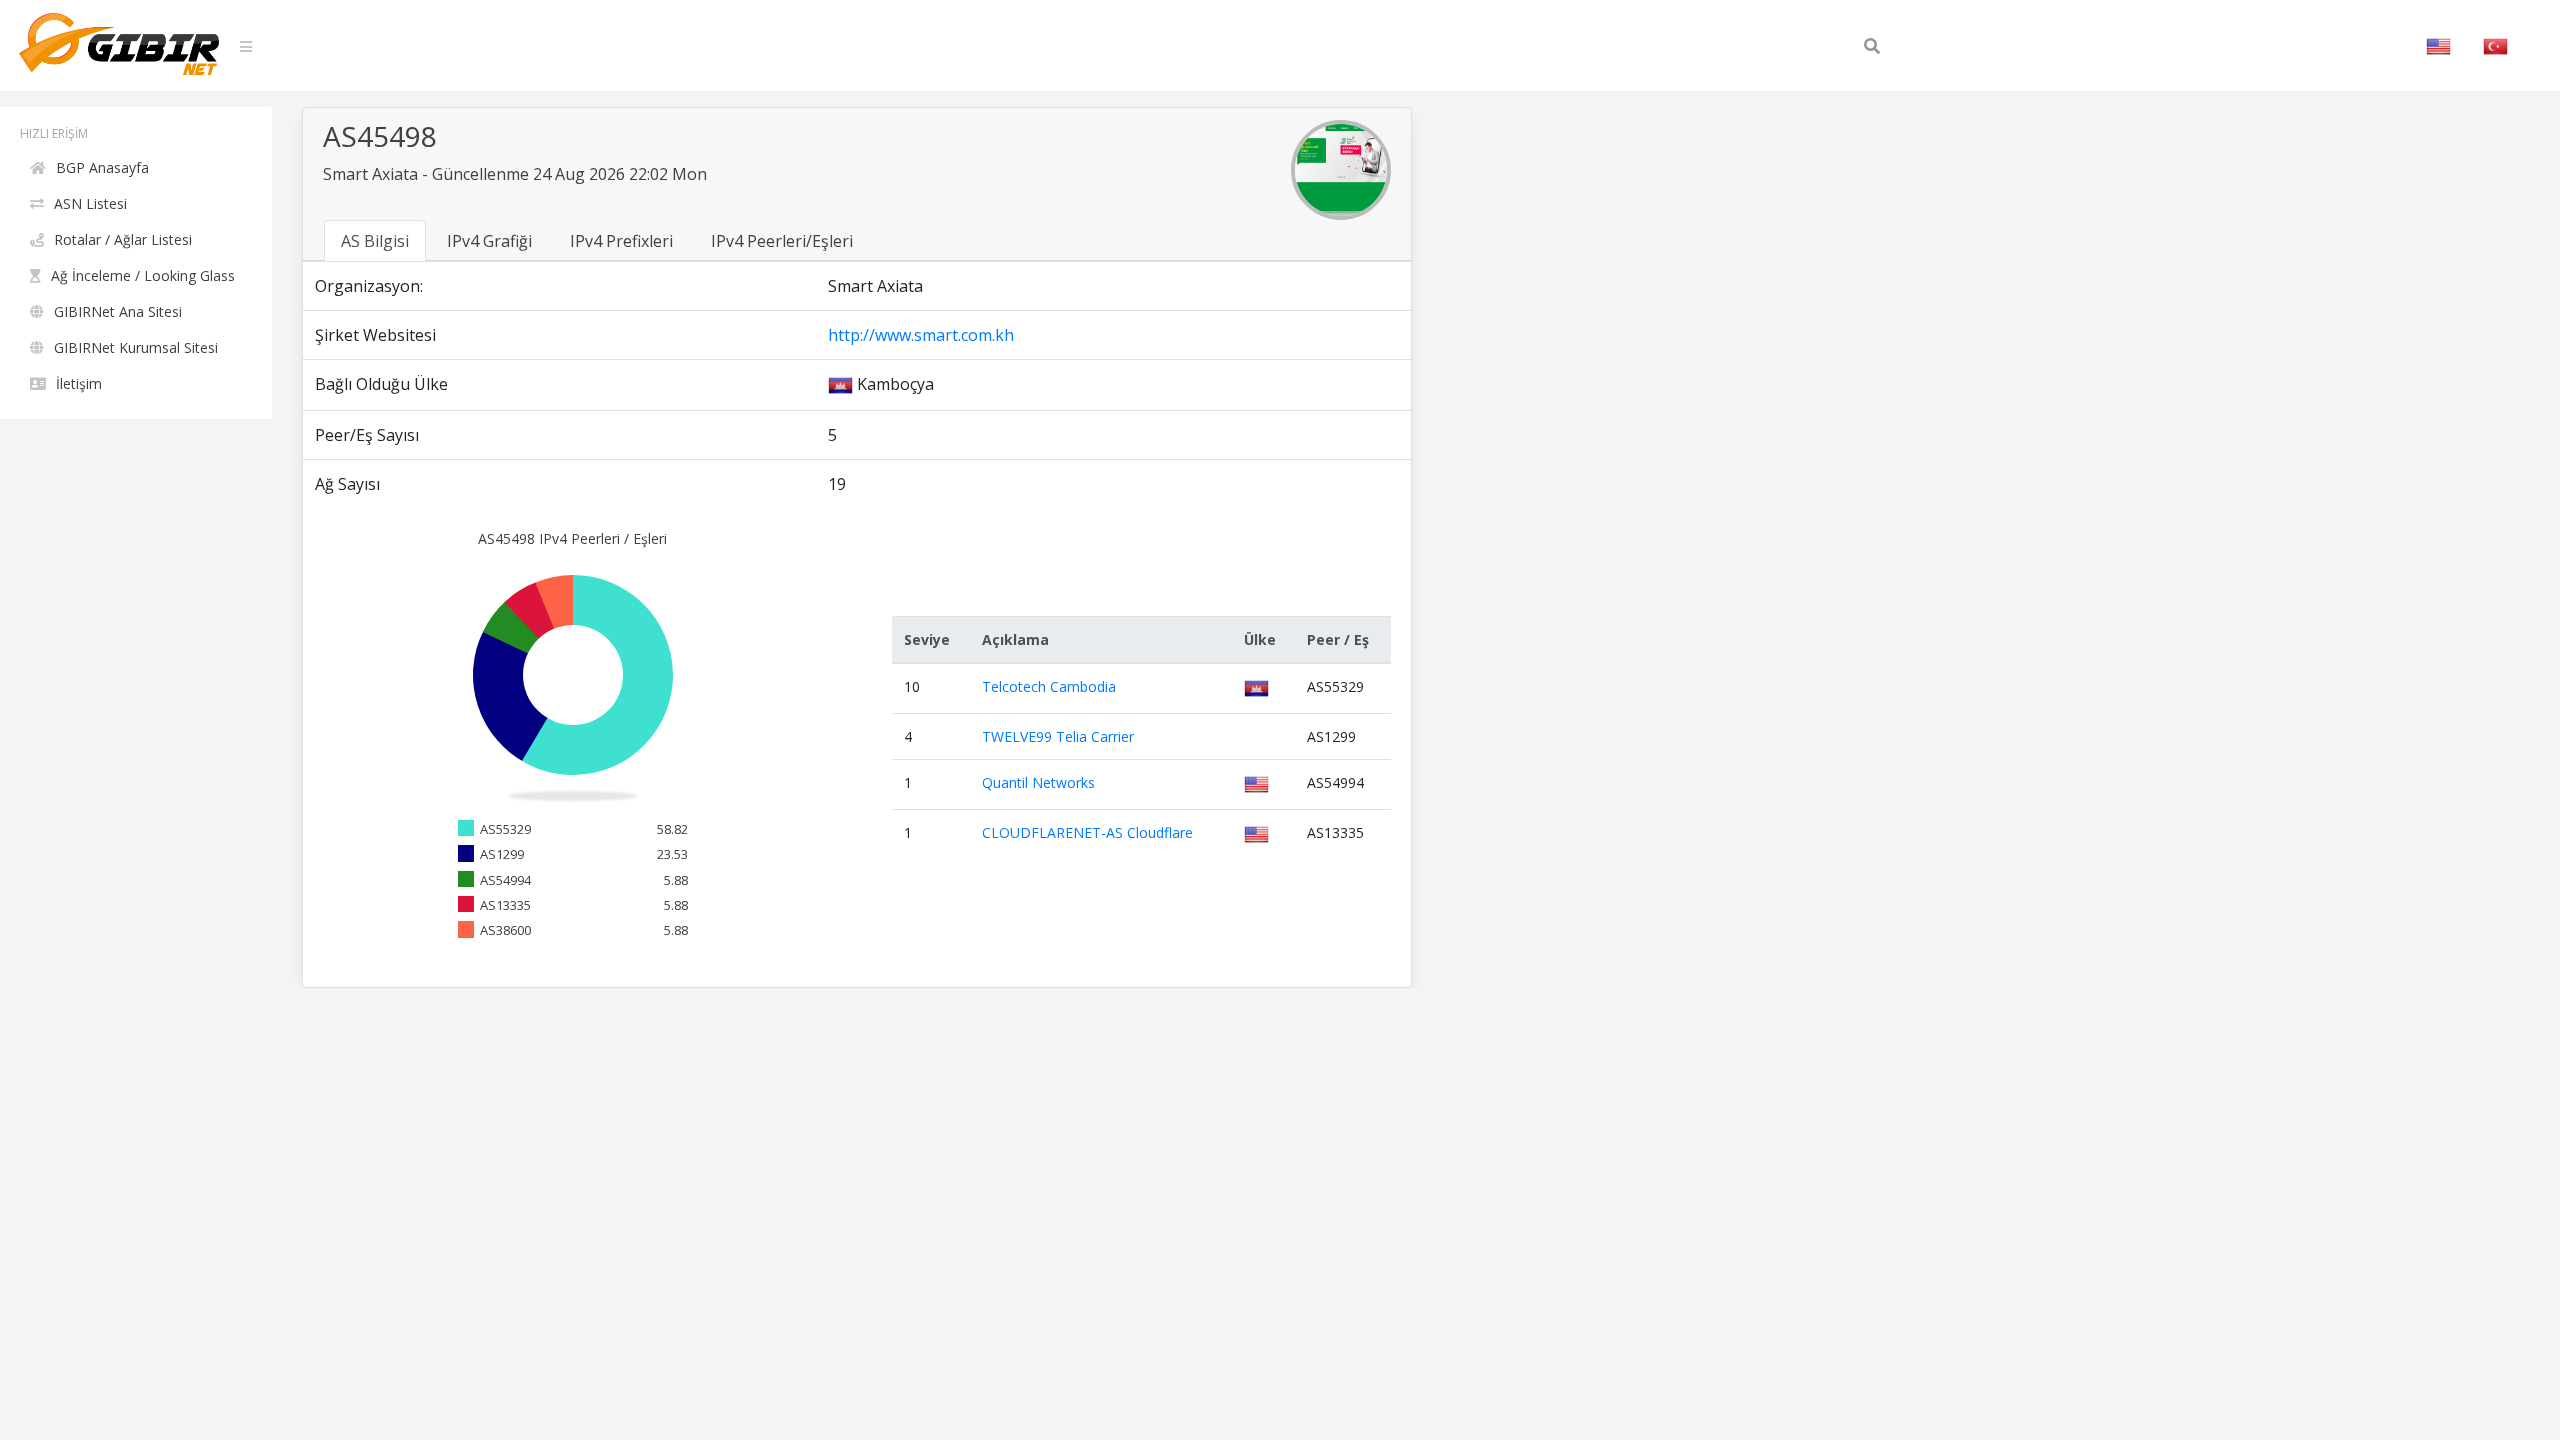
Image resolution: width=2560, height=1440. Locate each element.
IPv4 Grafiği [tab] (489, 241)
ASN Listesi (90, 203)
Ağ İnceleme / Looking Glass (143, 275)
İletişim (79, 383)
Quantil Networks (1038, 782)
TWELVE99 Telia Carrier (1058, 736)
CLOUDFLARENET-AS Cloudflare (1087, 832)
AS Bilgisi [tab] (375, 241)
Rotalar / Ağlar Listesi (123, 239)
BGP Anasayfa (102, 167)
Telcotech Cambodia (1049, 686)
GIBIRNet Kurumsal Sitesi (136, 347)
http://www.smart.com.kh (921, 335)
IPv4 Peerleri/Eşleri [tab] (782, 241)
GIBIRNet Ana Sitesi (118, 311)
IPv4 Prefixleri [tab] (621, 241)
